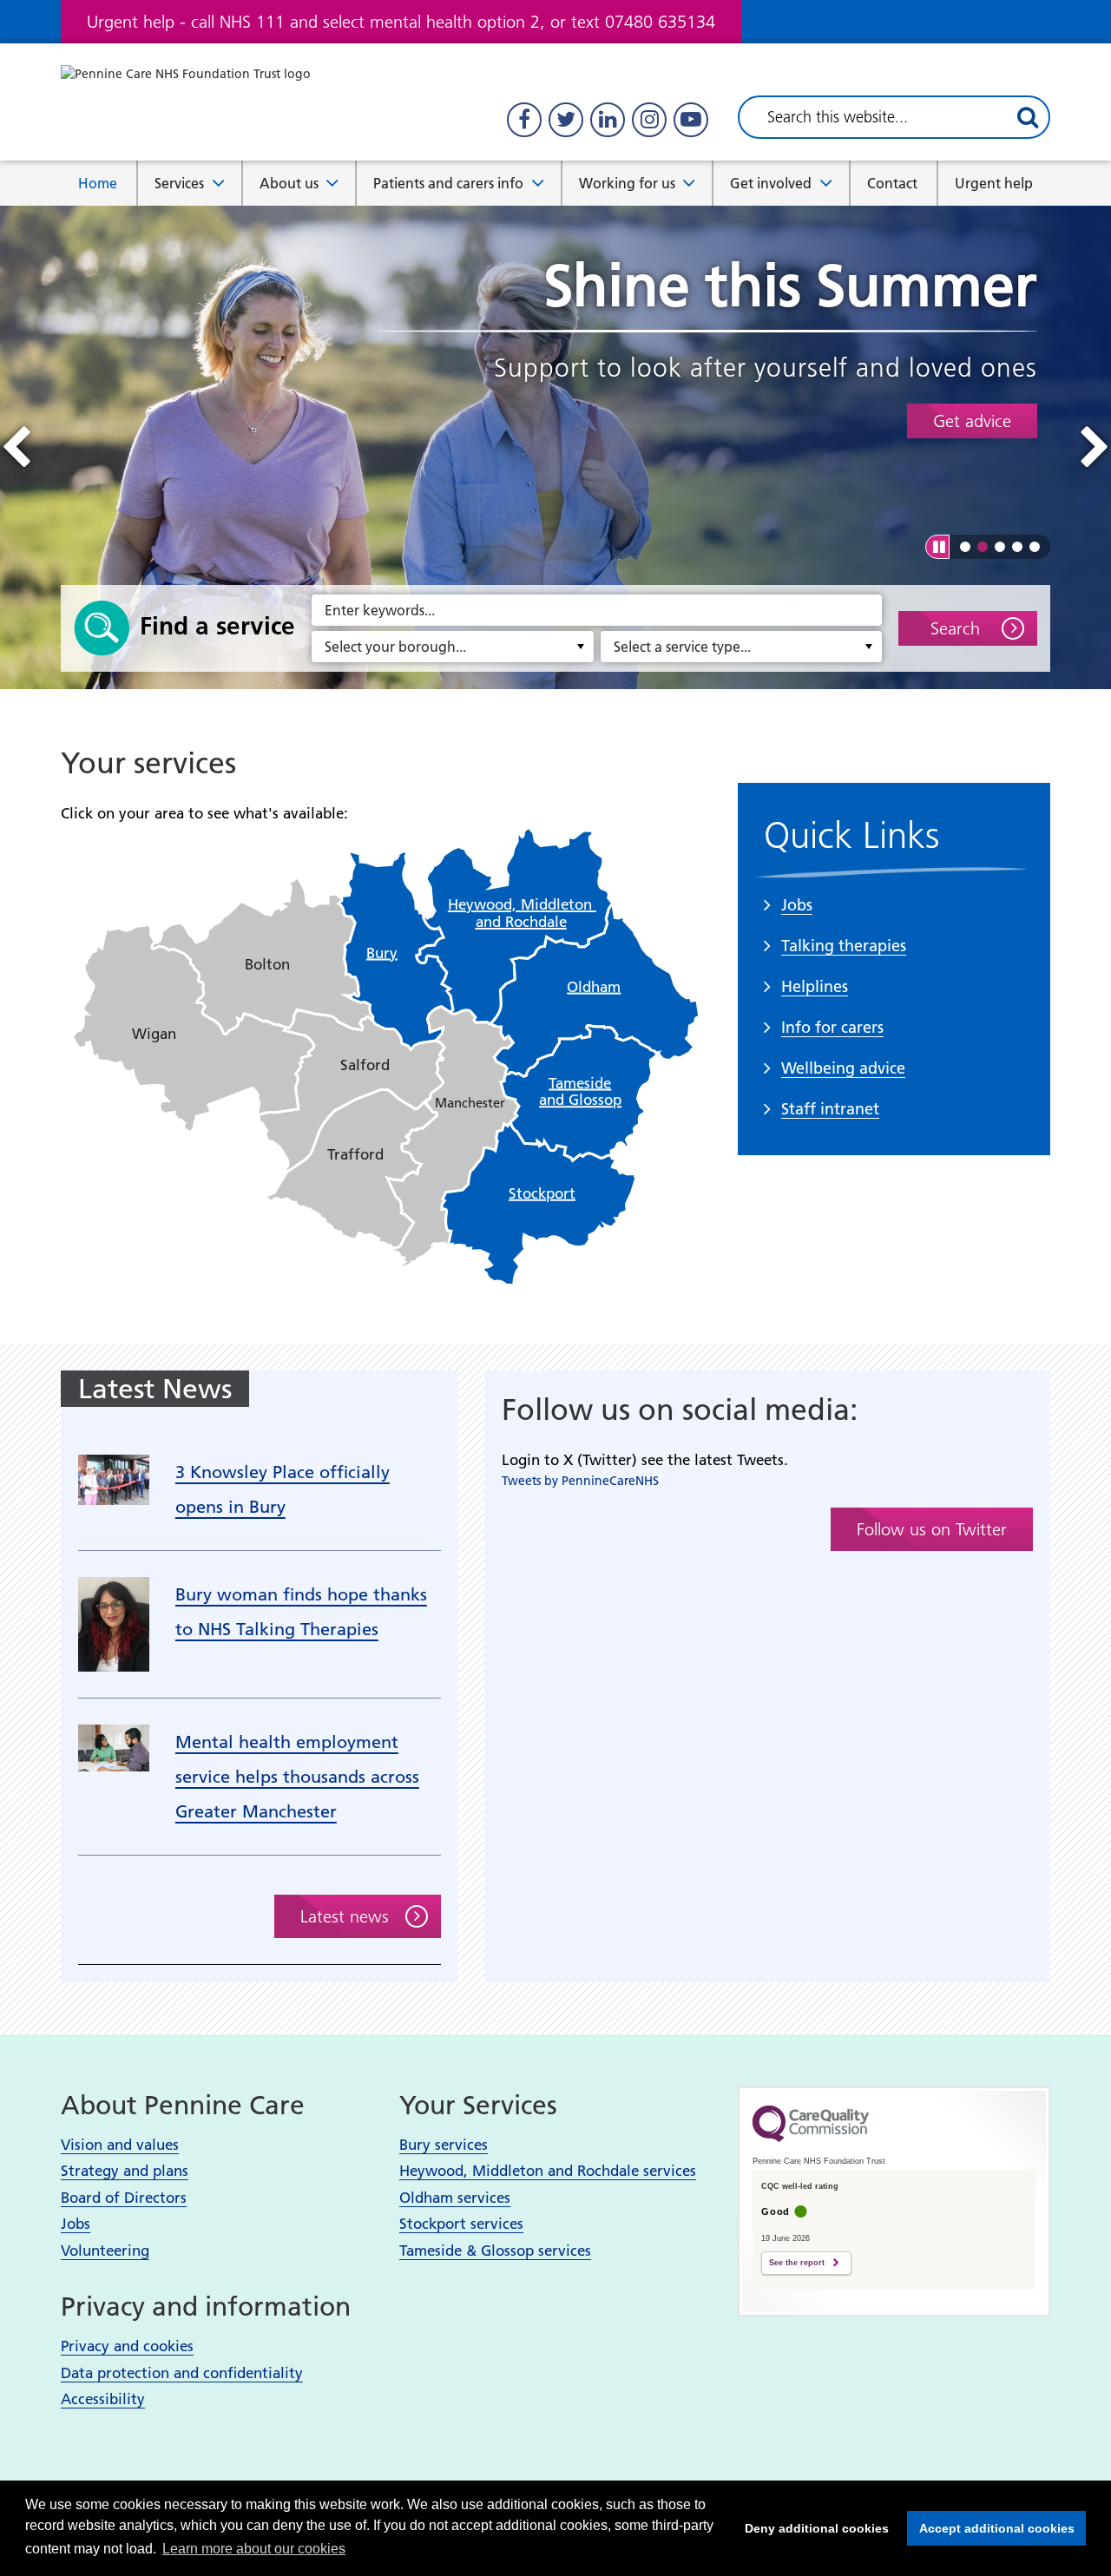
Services (179, 183)
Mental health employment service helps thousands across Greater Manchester (297, 1777)
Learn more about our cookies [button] (254, 2549)
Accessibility (103, 2399)
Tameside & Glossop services (495, 2251)
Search (955, 628)
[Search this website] (1028, 117)
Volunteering (105, 2251)
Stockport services (461, 2224)
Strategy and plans (125, 2171)
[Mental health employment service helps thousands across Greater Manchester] (114, 1746)
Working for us (627, 183)
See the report (797, 2263)
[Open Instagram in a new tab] (649, 120)
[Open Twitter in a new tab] (566, 120)
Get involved (771, 183)
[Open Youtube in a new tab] (691, 120)
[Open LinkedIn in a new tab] (608, 120)
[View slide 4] (1017, 547)
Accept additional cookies (991, 2528)
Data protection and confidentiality (182, 2373)
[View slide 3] (1000, 547)
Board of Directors (124, 2198)
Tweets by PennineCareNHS (580, 1481)
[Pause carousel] (937, 547)
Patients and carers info (448, 183)
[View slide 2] (983, 547)
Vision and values (120, 2145)
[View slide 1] (965, 547)
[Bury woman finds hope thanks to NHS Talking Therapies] (114, 1623)
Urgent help (994, 183)
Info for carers (832, 1027)
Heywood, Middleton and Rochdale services (548, 2171)
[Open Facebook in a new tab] (524, 120)
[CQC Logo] (811, 2138)
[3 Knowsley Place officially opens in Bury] (114, 1478)
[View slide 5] (1035, 547)
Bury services (444, 2145)
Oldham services (455, 2198)
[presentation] (16, 447)
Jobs (76, 2224)
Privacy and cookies (127, 2346)
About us (289, 183)
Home (98, 183)
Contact (892, 183)
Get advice (972, 421)
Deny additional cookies (812, 2528)
